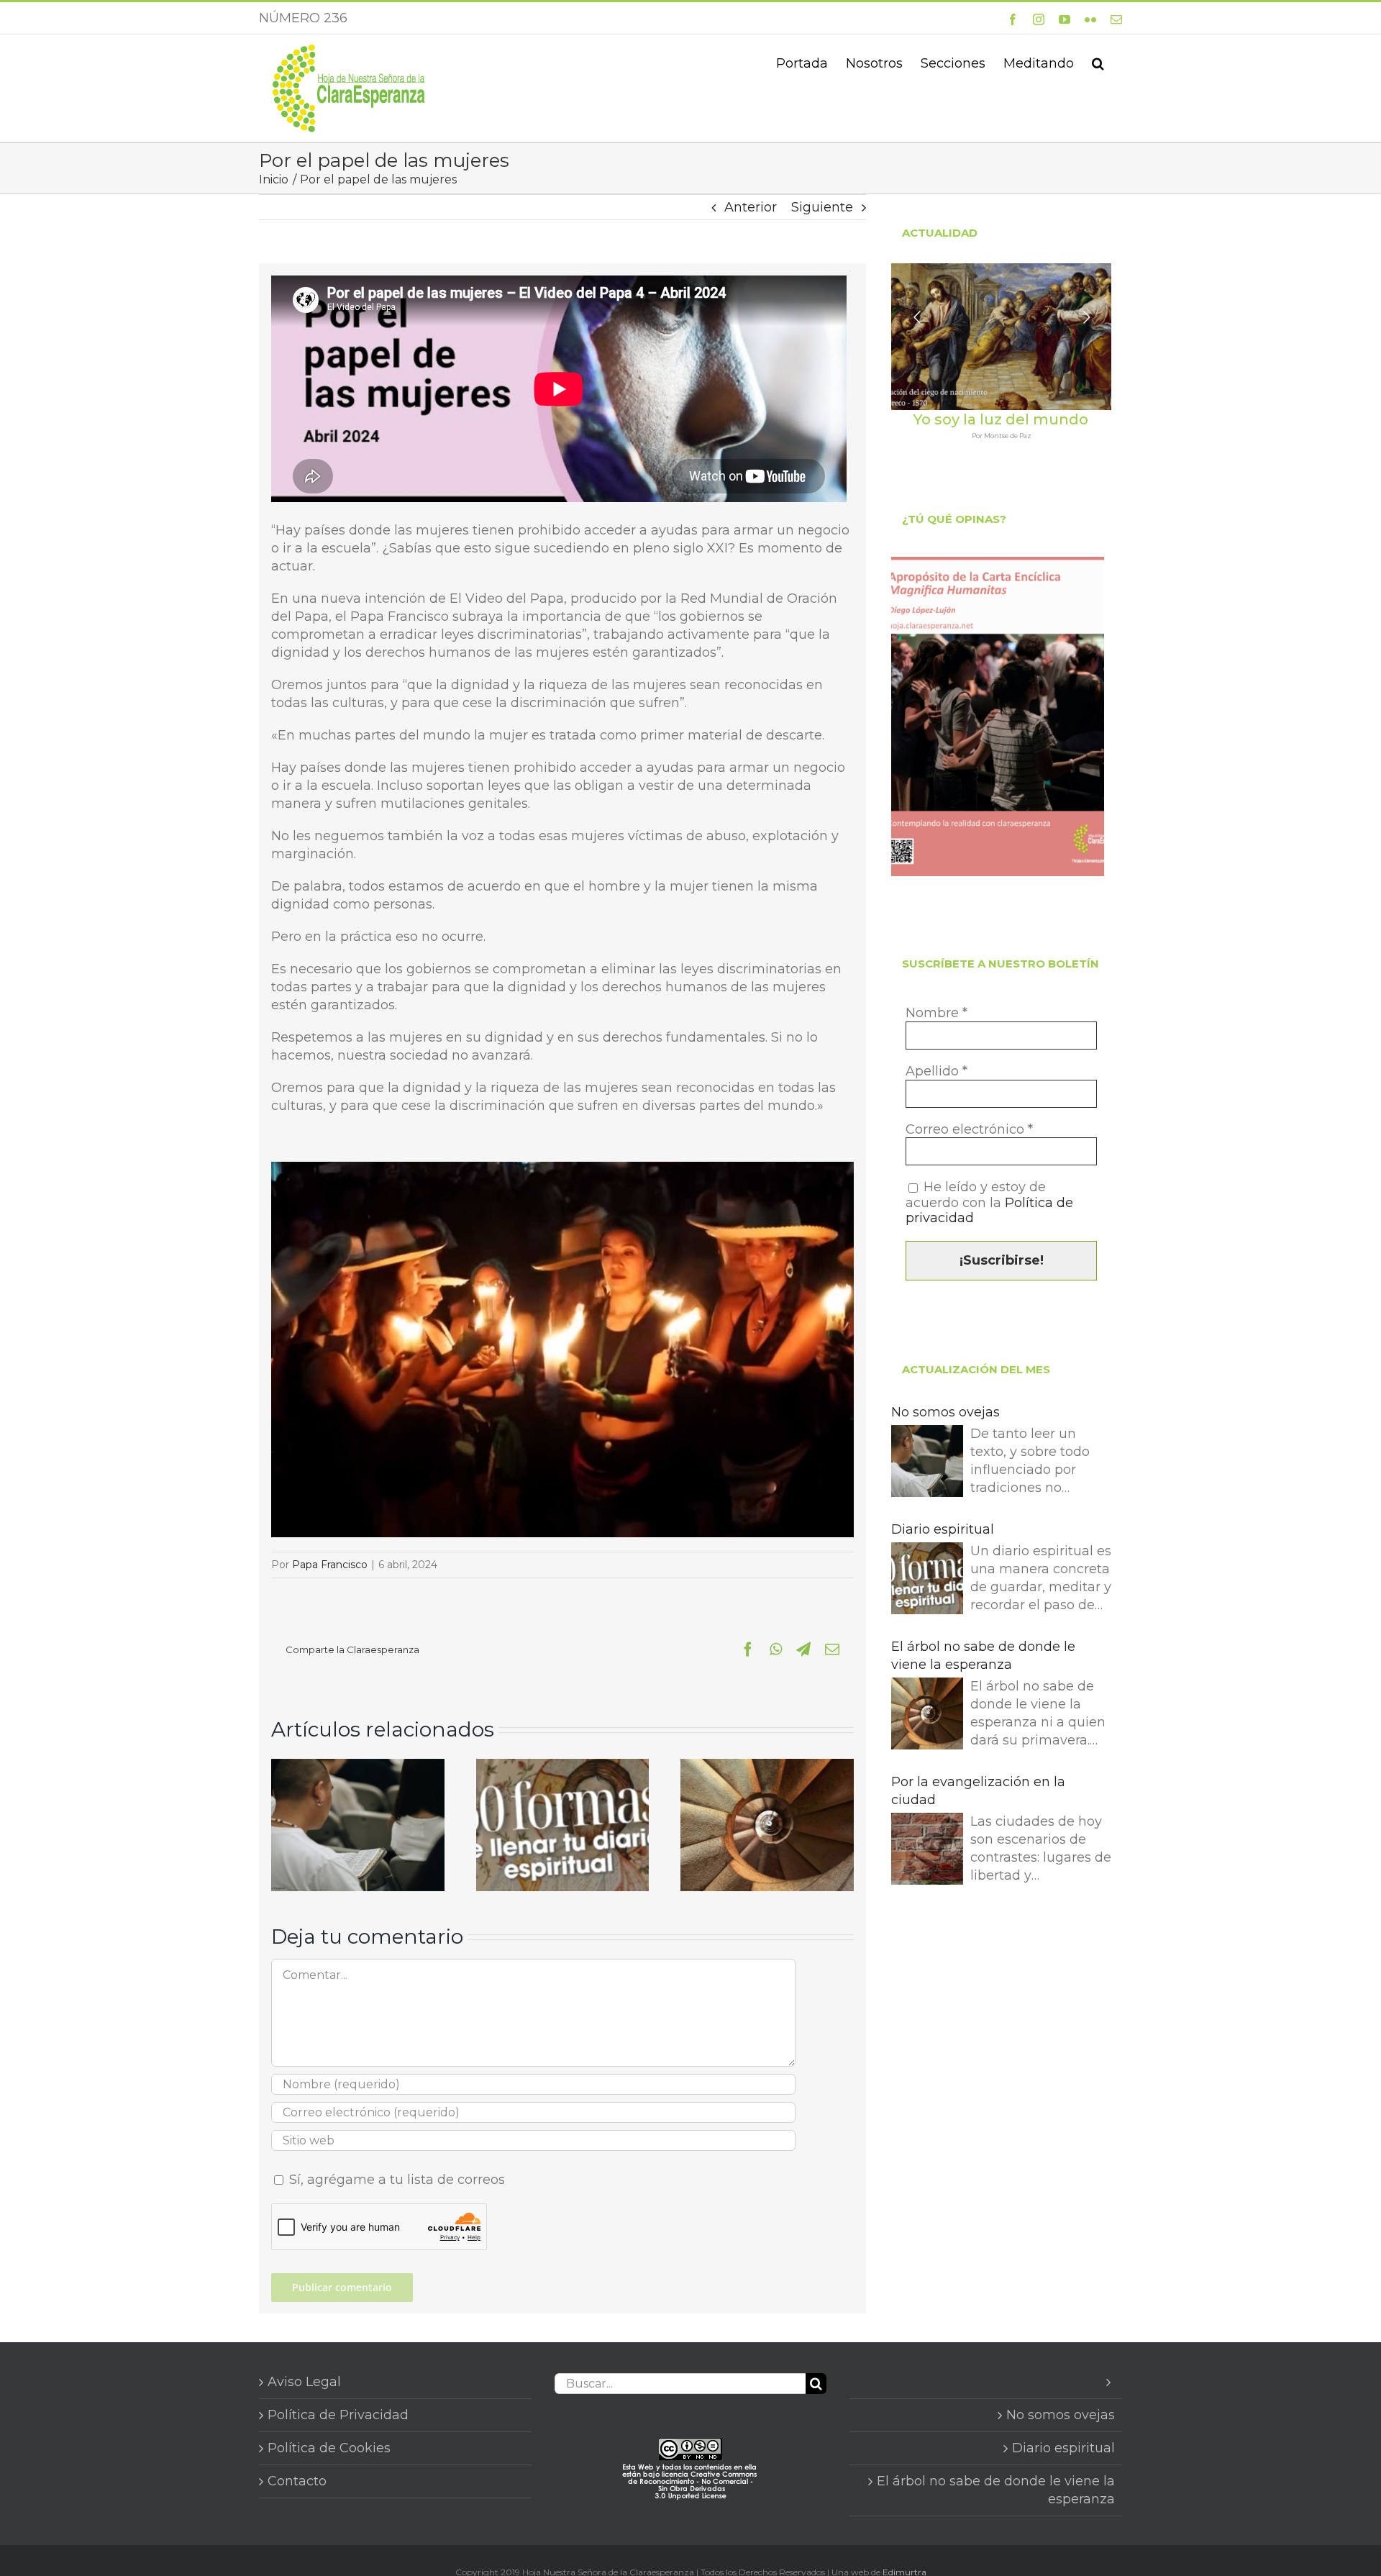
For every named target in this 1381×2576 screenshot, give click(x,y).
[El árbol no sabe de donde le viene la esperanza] (767, 1767)
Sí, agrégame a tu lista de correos (395, 2180)
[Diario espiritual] (563, 1767)
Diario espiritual (943, 1529)
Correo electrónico (969, 1130)
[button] (1098, 62)
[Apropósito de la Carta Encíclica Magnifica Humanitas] (998, 716)
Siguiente (822, 207)
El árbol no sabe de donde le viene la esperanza (983, 1656)
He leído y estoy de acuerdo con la (989, 1203)
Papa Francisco (330, 1565)
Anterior (751, 207)
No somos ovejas (945, 1412)
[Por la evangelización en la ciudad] (927, 1851)
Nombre (936, 1013)
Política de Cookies (329, 2448)
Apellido (936, 1071)
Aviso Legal (304, 2382)
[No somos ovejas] (358, 1767)
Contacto (297, 2481)
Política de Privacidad (338, 2415)
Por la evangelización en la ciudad (978, 1791)
